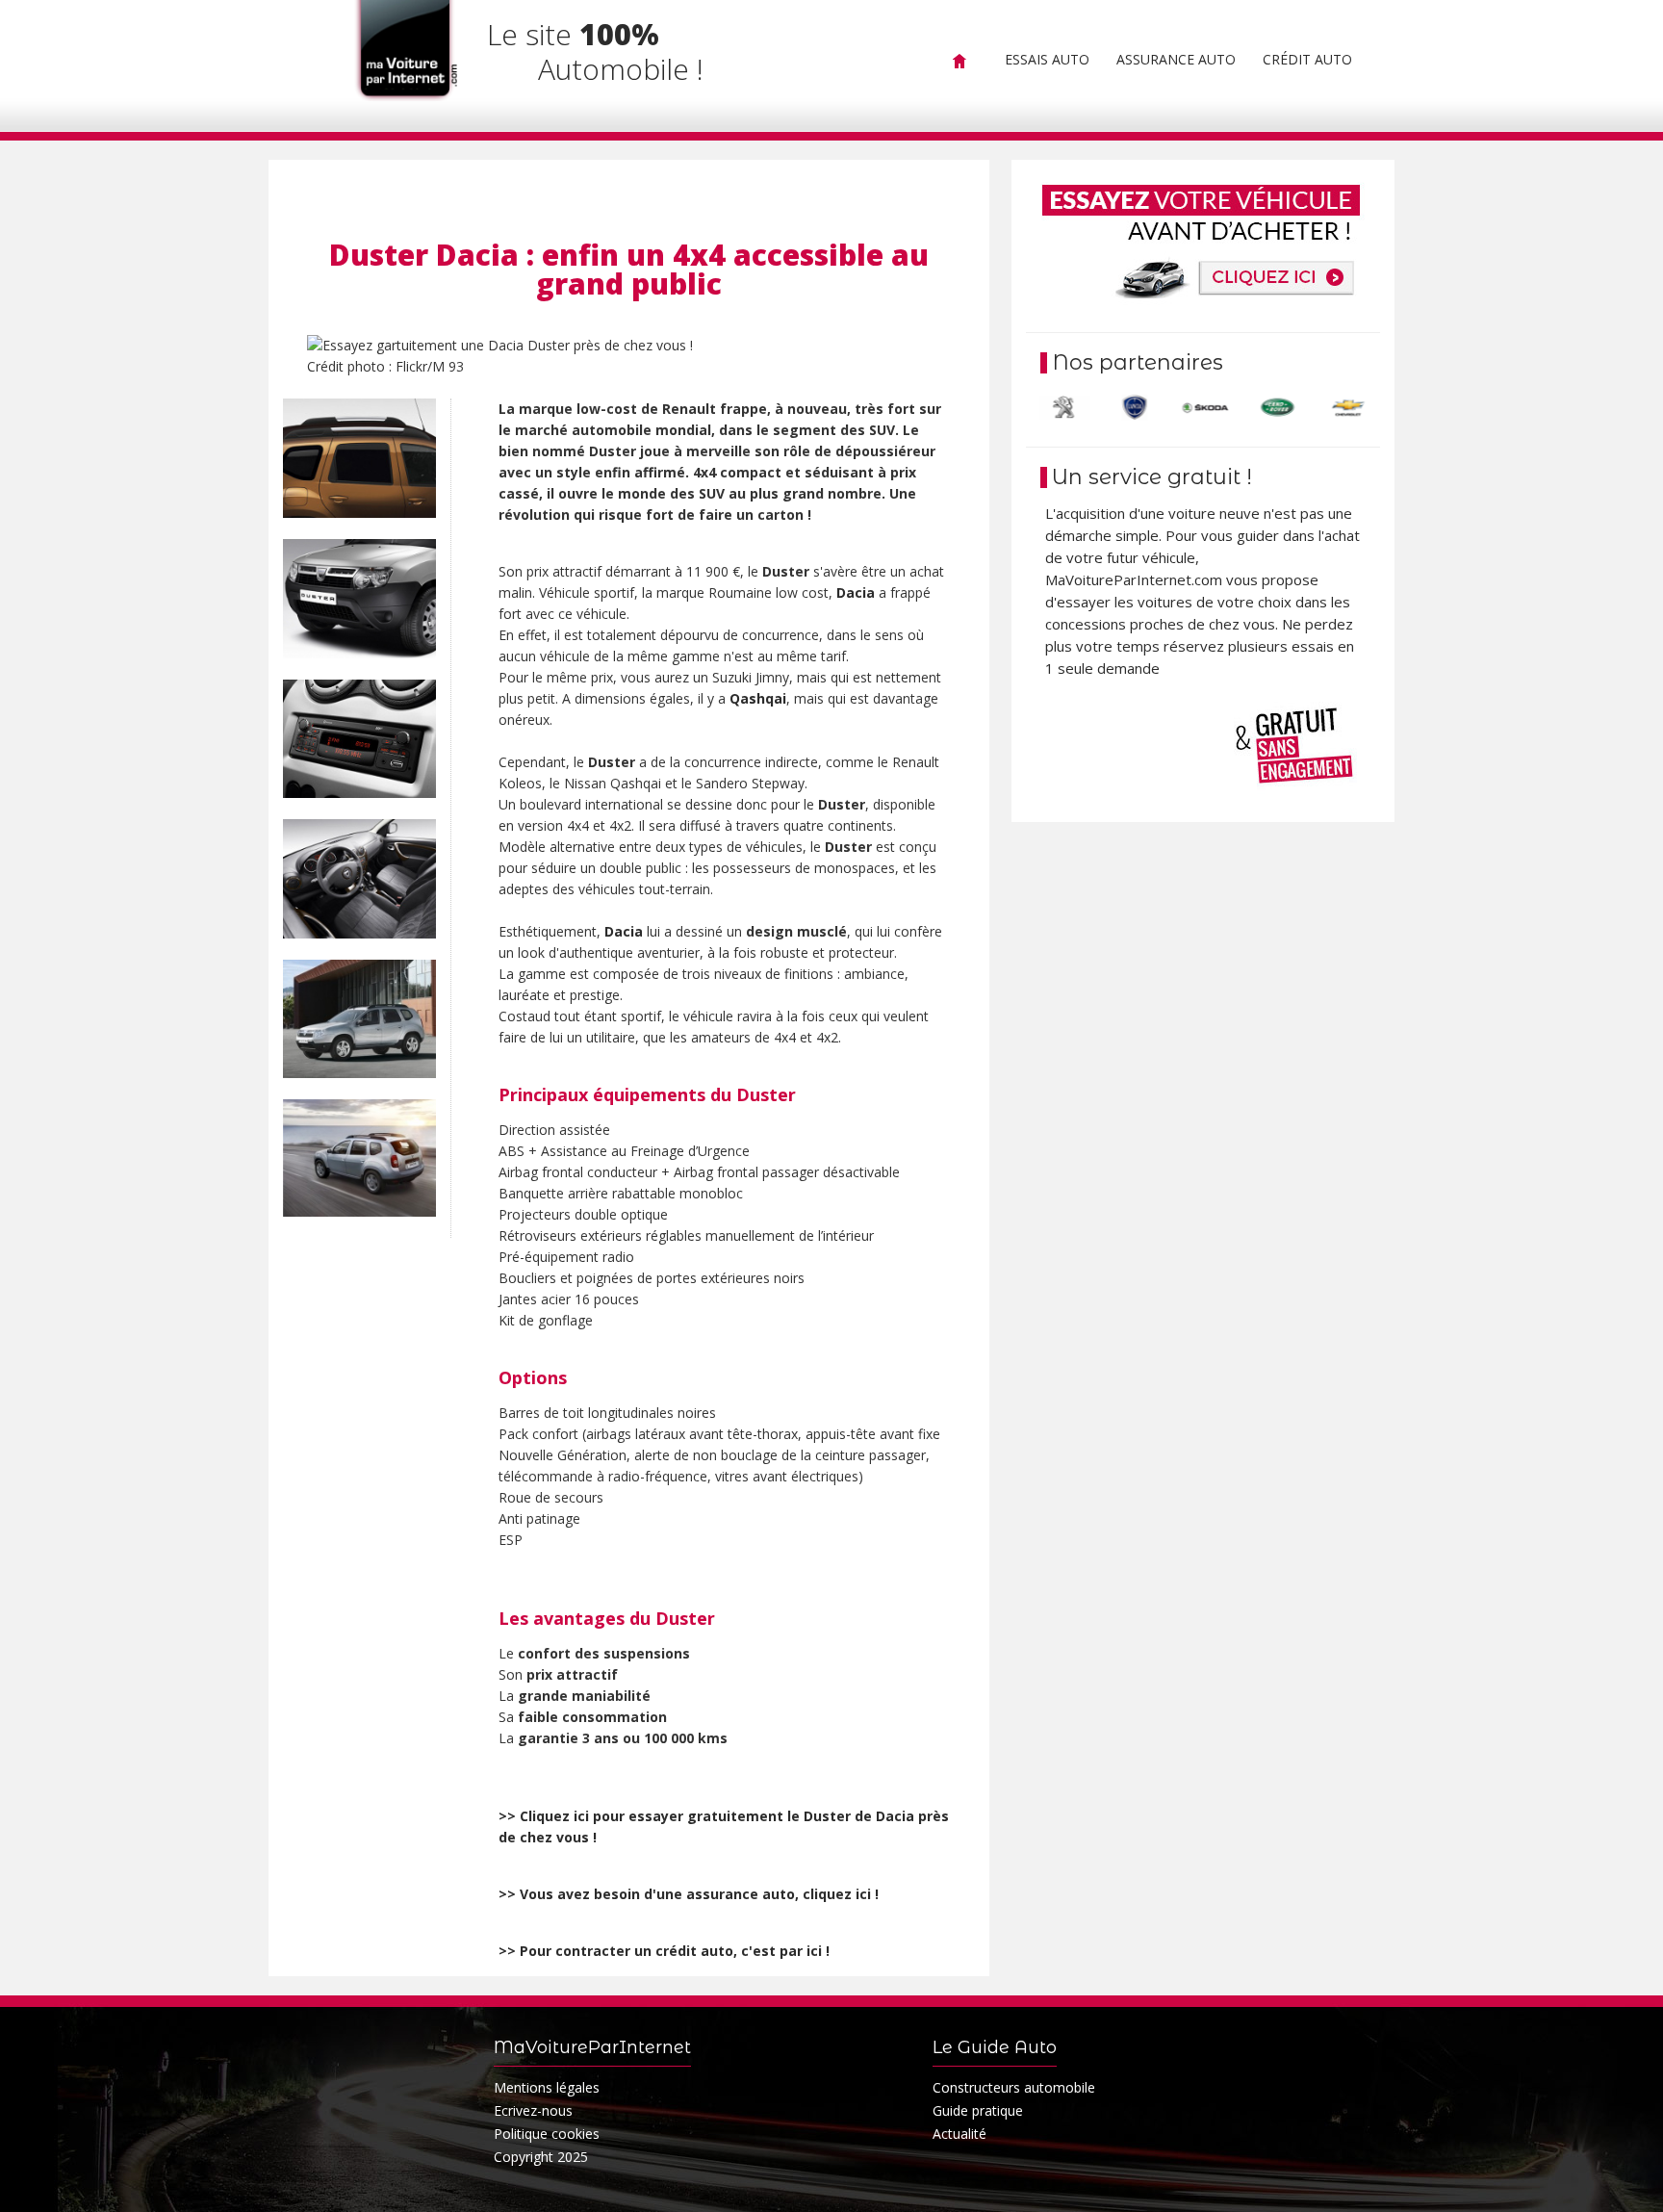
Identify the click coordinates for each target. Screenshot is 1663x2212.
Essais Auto (1047, 59)
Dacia (856, 592)
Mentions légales (547, 2087)
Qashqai (758, 698)
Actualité (959, 2134)
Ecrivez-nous (533, 2110)
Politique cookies (547, 2134)
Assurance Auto (1176, 59)
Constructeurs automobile (1014, 2087)
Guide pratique (978, 2110)
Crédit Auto (1307, 59)
